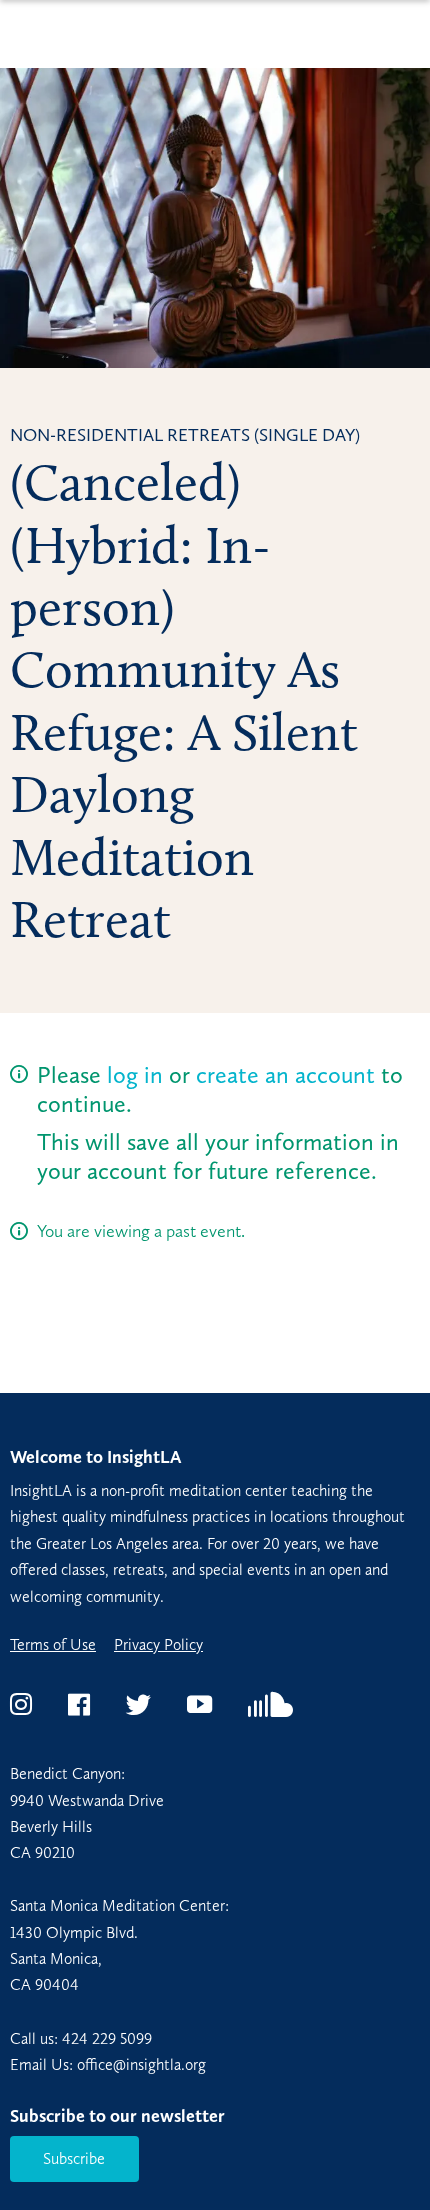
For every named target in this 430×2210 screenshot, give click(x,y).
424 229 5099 (107, 2038)
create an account (285, 1074)
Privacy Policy (158, 1645)
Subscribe (74, 2158)
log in (135, 1074)
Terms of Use (53, 1645)
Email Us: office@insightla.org (108, 2064)
